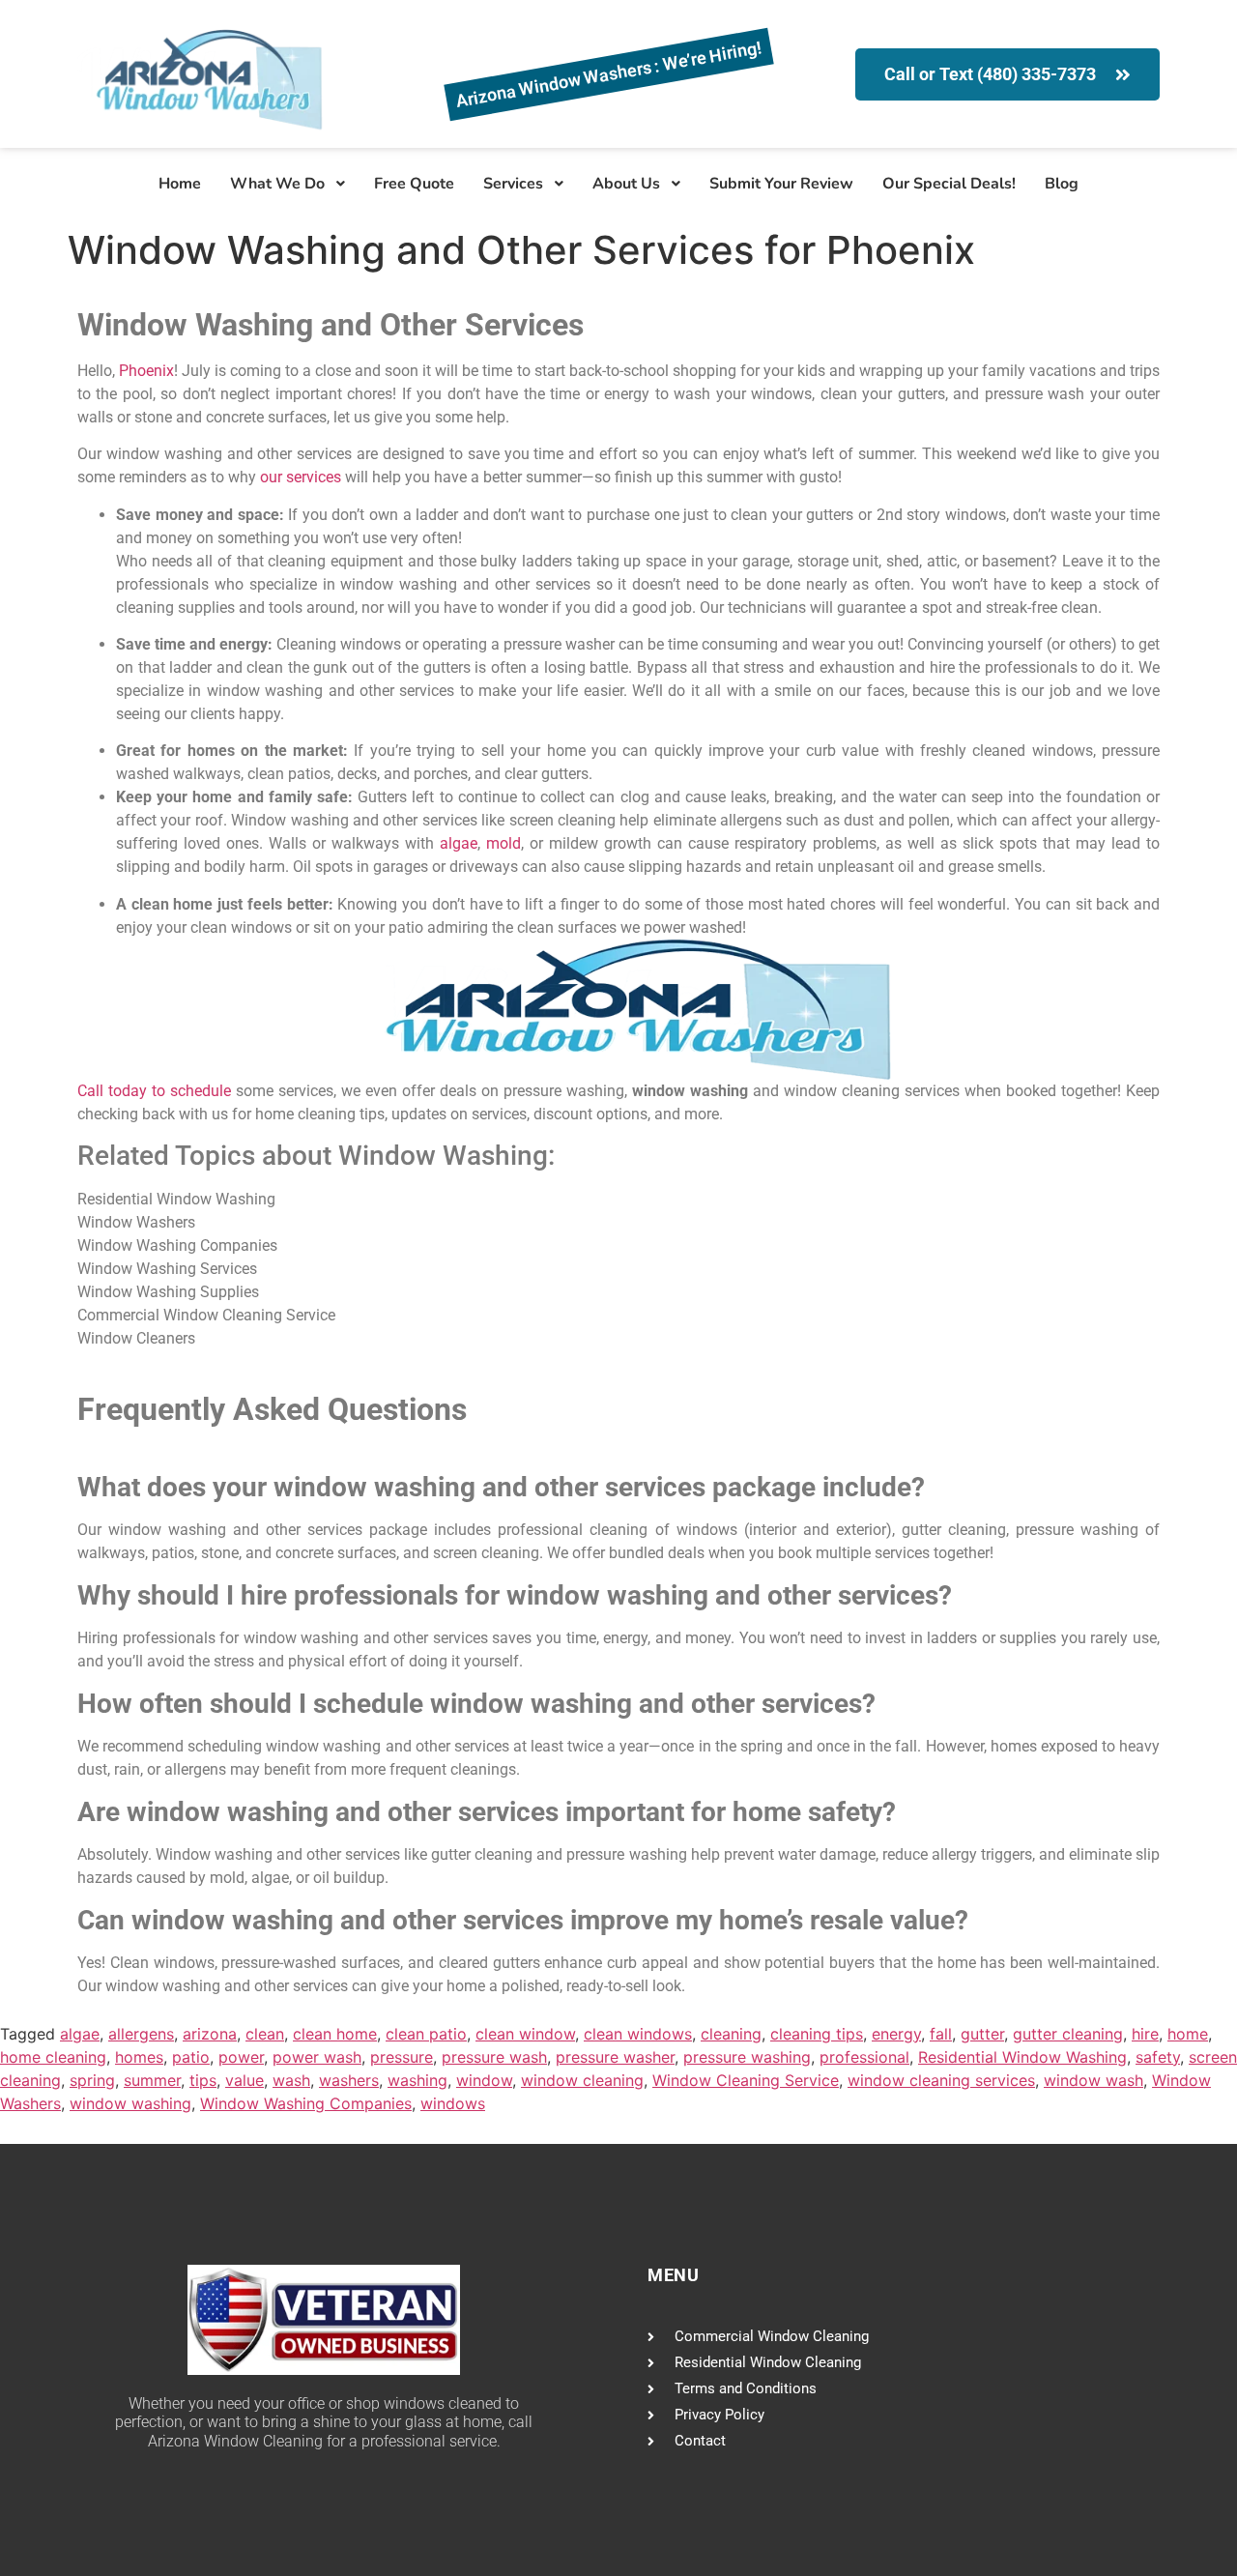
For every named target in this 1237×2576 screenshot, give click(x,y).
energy (896, 2034)
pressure (402, 2057)
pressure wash (494, 2057)
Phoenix (146, 371)
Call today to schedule (154, 1091)
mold (503, 843)
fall (941, 2034)
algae (459, 843)
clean (265, 2034)
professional (864, 2057)
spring (92, 2080)
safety (1158, 2057)
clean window (525, 2034)
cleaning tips (817, 2034)
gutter (982, 2034)
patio (191, 2057)
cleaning (731, 2034)
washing (417, 2080)
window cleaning (582, 2080)
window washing (130, 2103)
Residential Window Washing (1022, 2057)
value (245, 2080)
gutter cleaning (1068, 2034)
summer (152, 2080)
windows (453, 2103)
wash (291, 2080)
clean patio (426, 2034)
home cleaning (53, 2057)
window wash (1093, 2080)
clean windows (638, 2034)
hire (1145, 2034)
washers (349, 2080)
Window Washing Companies (306, 2103)
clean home (335, 2034)
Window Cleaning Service (746, 2080)
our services (301, 477)
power (241, 2057)
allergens (141, 2034)
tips (203, 2080)
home (1188, 2034)
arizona (210, 2034)
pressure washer (615, 2057)
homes (139, 2057)
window (484, 2080)
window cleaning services (941, 2080)
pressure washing (747, 2057)
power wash (317, 2057)
